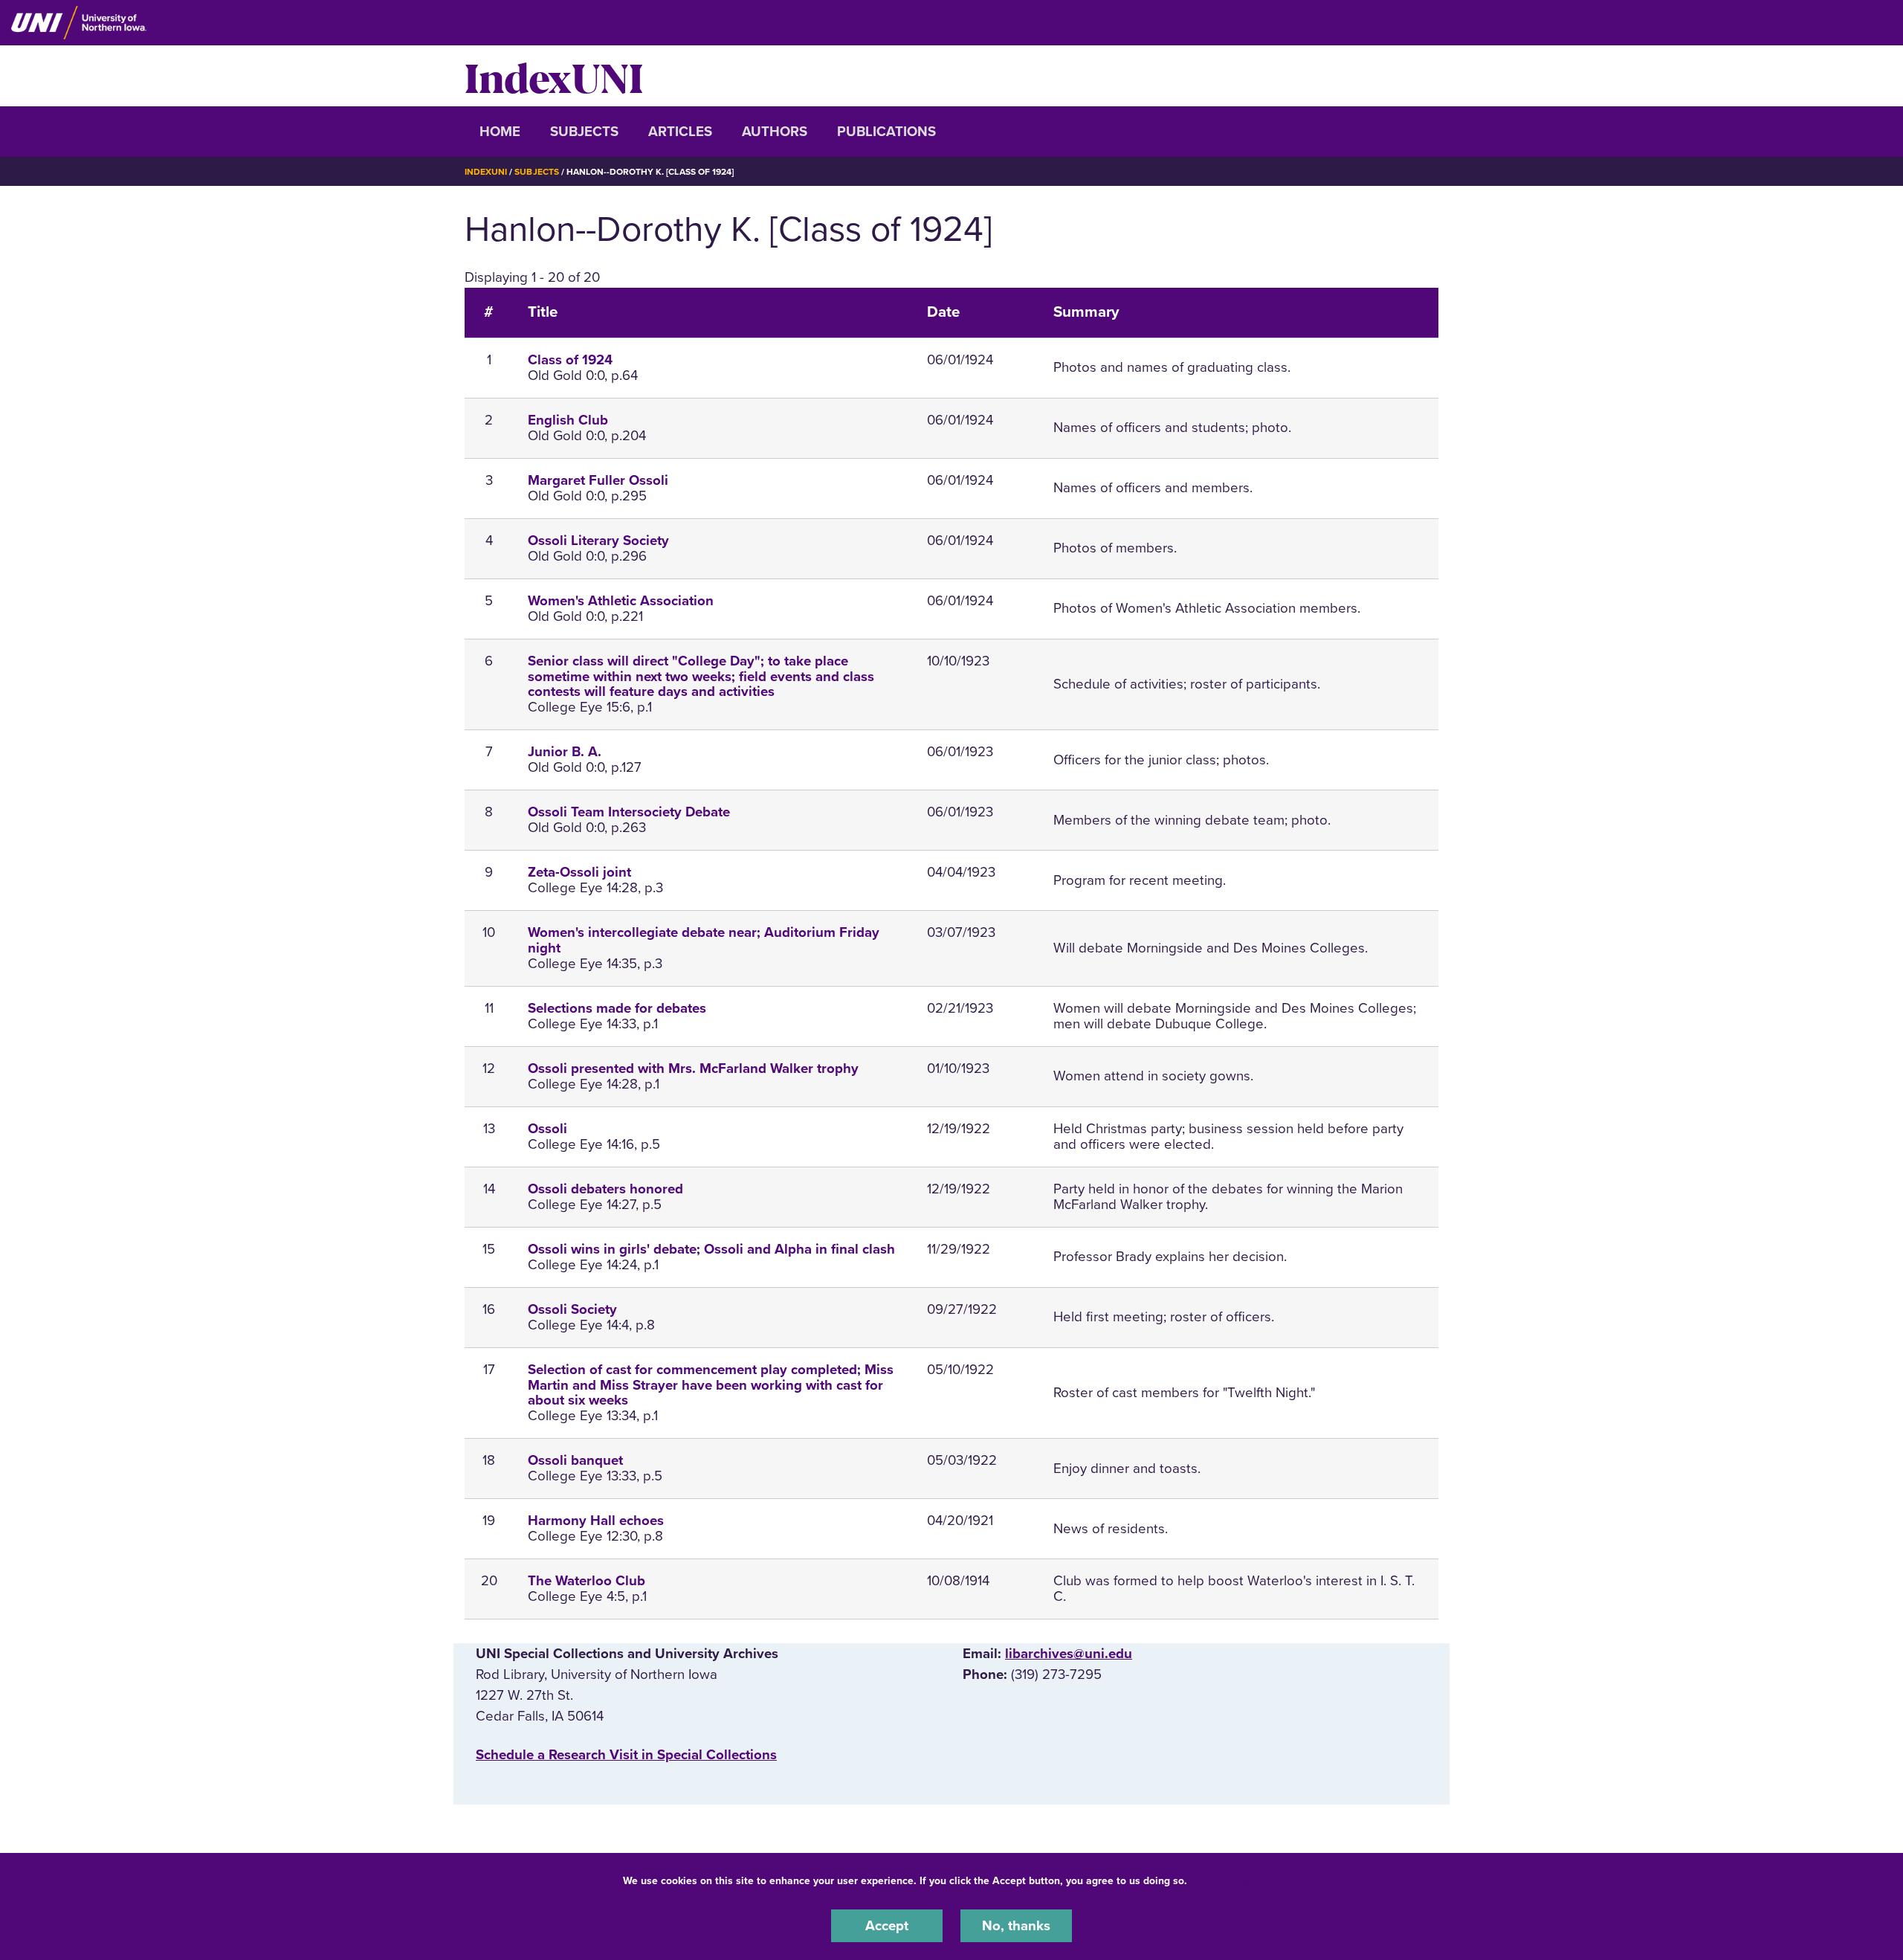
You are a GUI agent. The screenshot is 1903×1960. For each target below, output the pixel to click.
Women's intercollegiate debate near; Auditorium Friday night (704, 940)
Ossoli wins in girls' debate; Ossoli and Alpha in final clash (711, 1249)
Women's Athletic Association (621, 601)
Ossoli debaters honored (605, 1189)
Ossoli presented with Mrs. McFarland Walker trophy (693, 1068)
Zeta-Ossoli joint (579, 872)
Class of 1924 (570, 360)
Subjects (584, 132)
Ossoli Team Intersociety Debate (629, 812)
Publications (886, 132)
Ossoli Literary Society (598, 541)
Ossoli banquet (575, 1460)
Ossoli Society (572, 1309)
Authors (775, 132)
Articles (680, 132)
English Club (568, 420)
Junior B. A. (565, 752)
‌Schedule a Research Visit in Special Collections (626, 1755)
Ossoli (547, 1129)
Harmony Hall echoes (596, 1521)
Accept (887, 1926)
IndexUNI (554, 76)
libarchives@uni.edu (1069, 1654)
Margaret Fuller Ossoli (598, 480)
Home (500, 132)
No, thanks (1016, 1926)
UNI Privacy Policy (1237, 1881)
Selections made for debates (617, 1008)
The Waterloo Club (587, 1581)
